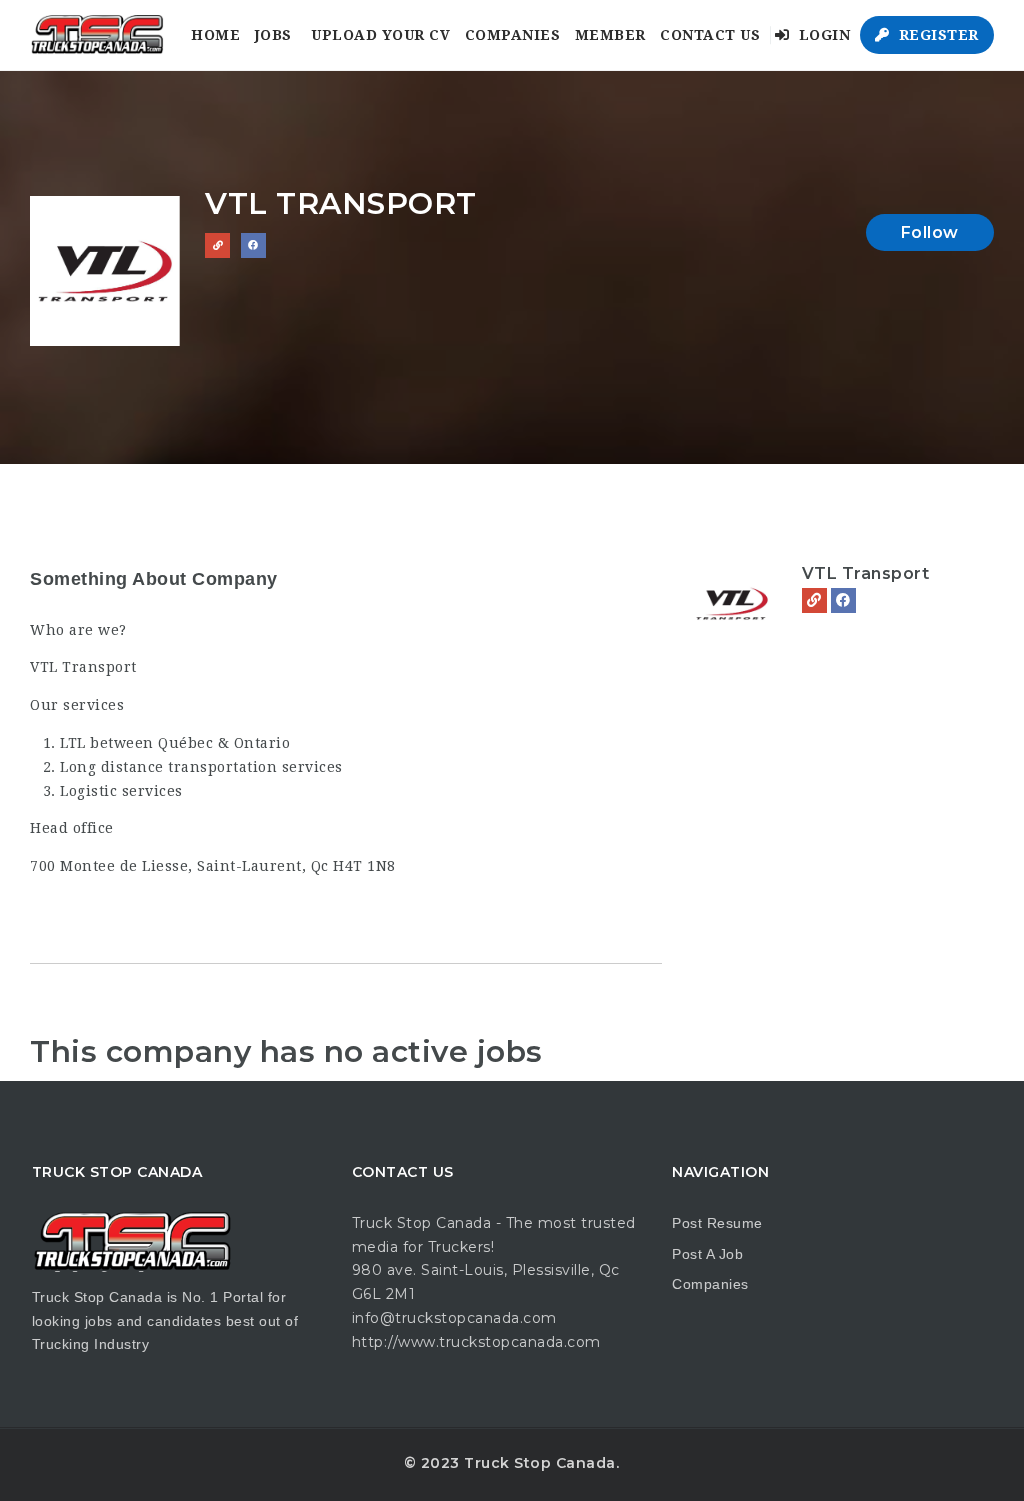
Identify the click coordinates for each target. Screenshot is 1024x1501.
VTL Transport (866, 573)
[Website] (814, 600)
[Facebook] (843, 600)
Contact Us (710, 35)
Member (610, 35)
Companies (513, 35)
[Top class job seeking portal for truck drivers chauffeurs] (96, 35)
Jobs (273, 35)
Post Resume (717, 1223)
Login (822, 35)
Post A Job (707, 1254)
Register (936, 35)
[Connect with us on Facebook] (253, 245)
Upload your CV (380, 35)
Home (215, 35)
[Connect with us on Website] (217, 245)
